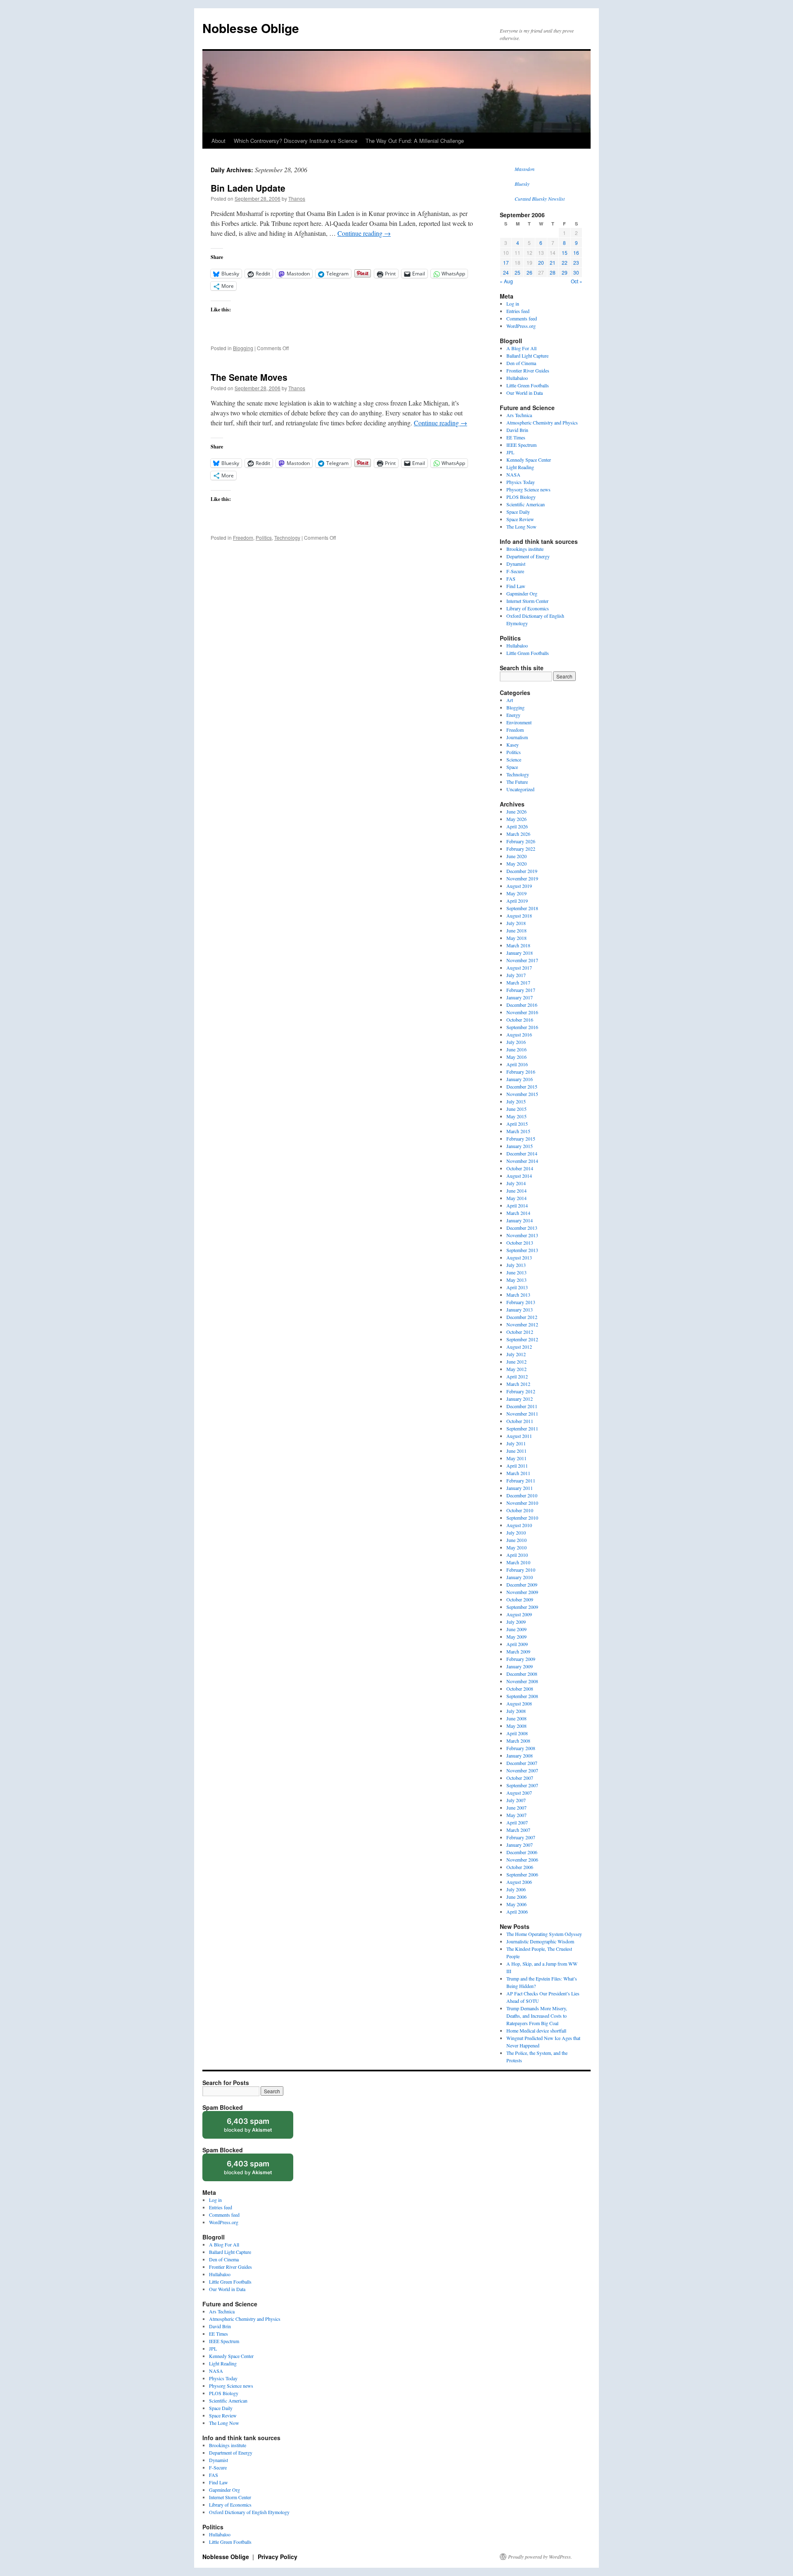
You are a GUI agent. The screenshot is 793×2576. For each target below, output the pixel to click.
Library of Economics (528, 608)
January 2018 (520, 953)
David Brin (517, 430)
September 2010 (522, 1518)
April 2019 (517, 901)
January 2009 (520, 1666)
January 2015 (520, 1146)
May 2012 (516, 1369)
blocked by (256, 2128)
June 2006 (516, 1897)
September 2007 (522, 1785)
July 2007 (516, 1800)
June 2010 (516, 1540)
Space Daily (518, 512)
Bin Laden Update (248, 188)
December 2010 (522, 1495)
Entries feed (518, 311)
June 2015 (516, 1109)
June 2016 (516, 1049)
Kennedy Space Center (529, 460)
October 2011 (520, 1421)
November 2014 (522, 1161)
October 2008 (520, 1689)
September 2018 (522, 908)
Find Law (516, 586)
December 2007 (522, 1763)
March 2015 (518, 1131)
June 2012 (516, 1362)
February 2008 (521, 1748)
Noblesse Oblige (251, 28)
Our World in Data (525, 393)
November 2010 (522, 1503)
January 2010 (520, 1577)
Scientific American (526, 504)
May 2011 (516, 1458)
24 (506, 272)
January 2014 (520, 1220)
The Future (517, 782)
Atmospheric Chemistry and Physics (542, 422)
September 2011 (522, 1428)
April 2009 (517, 1644)
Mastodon (525, 169)
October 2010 (520, 1510)
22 (565, 262)
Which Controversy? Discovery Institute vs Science (296, 141)
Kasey (513, 745)
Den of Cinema (521, 363)
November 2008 (522, 1681)
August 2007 (519, 1793)
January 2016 (520, 1079)
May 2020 (516, 863)
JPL (510, 452)
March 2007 (518, 1830)
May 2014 (516, 1198)
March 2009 (518, 1651)
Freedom (243, 537)
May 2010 (516, 1547)
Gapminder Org (522, 593)
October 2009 (520, 1599)
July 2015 (516, 1101)
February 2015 (521, 1139)
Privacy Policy (278, 2557)
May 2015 (516, 1116)
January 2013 (520, 1309)
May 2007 (516, 1815)
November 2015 (522, 1094)
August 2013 (519, 1257)
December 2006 (522, 1852)
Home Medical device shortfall (536, 2030)
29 (565, 272)
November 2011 (522, 1414)
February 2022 (521, 849)
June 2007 (516, 1807)
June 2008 (516, 1718)
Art (510, 700)
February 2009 (521, 1659)
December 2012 (522, 1317)
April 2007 (517, 1822)
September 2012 (522, 1339)
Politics (264, 537)
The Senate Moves (249, 377)
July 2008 (516, 1711)
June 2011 (516, 1451)
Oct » (577, 281)
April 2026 (517, 826)
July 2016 (516, 1042)
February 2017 (521, 990)
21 (553, 262)
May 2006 (516, 1904)
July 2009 (516, 1622)
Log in (513, 304)
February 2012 (521, 1391)
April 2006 (517, 1912)
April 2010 (517, 1555)
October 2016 (520, 1020)
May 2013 (516, 1280)
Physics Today (521, 482)
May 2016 (516, 1057)
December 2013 (522, 1228)
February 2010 (521, 1570)
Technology (287, 537)
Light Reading (520, 467)
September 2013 (522, 1250)
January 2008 (520, 1755)
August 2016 (519, 1034)
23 (576, 262)
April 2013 (517, 1287)
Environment (519, 722)
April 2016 (517, 1064)
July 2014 (516, 1183)
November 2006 (522, 1860)
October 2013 (520, 1243)
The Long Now (521, 527)
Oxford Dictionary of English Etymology (249, 2512)
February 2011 (521, 1480)
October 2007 (520, 1778)
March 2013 (518, 1295)
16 (576, 253)
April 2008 (517, 1733)
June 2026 (516, 811)
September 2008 (522, 1696)
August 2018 (519, 916)
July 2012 (516, 1354)
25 (518, 272)
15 (565, 253)
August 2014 (519, 1176)
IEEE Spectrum (521, 445)
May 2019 (516, 893)
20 (541, 262)
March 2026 (518, 834)
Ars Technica (519, 415)
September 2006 (522, 1874)
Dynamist (516, 564)
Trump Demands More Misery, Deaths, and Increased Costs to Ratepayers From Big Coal (537, 2016)
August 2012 (519, 1347)
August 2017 (519, 968)
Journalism (517, 737)
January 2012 (520, 1399)
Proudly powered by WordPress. (540, 2557)
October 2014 (520, 1168)
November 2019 (522, 878)
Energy (513, 715)
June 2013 (516, 1272)
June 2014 (516, 1191)
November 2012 (522, 1324)
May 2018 (516, 938)
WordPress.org (521, 326)
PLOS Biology (521, 497)
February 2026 (521, 841)
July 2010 (516, 1532)
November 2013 (522, 1235)
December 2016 (522, 1005)
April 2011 (517, 1466)
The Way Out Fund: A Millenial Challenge (415, 141)
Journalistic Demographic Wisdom (540, 1941)
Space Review (520, 519)
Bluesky (522, 184)
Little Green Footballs (528, 385)
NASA (513, 474)
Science (514, 759)
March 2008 (518, 1741)
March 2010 (518, 1562)
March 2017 (518, 982)
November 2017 (522, 960)
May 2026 (516, 819)
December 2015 (522, 1086)
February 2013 (521, 1302)
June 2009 (516, 1629)
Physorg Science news (528, 489)
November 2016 (522, 1012)
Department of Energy (528, 556)
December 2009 (522, 1585)
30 (576, 272)
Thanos (297, 198)
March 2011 (518, 1473)
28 (553, 272)
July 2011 (516, 1443)
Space (512, 767)
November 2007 (522, 1770)
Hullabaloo (517, 378)
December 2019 (522, 871)
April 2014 (517, 1205)
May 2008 (516, 1726)
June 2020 (516, 856)
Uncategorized (520, 789)
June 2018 (516, 930)
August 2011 (519, 1436)
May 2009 (516, 1637)
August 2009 (519, 1614)
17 (506, 262)
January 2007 (520, 1845)
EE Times (516, 437)
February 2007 (521, 1837)
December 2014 (522, 1153)
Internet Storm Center (527, 601)
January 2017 (520, 997)
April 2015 (517, 1124)
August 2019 (519, 886)
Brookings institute (525, 549)
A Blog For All (521, 348)
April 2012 (517, 1376)
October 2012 (520, 1332)
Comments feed (522, 318)
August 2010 (519, 1525)
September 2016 (522, 1027)
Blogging (243, 348)
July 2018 (516, 923)
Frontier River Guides (528, 370)
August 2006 (519, 1882)
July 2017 (516, 975)
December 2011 (522, 1406)
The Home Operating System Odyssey (544, 1934)
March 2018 (518, 945)
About (218, 141)
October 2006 (520, 1867)
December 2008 (522, 1674)
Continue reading (364, 233)
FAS (511, 579)
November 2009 (522, 1592)
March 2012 (518, 1384)
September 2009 (522, 1607)
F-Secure (515, 571)
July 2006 (516, 1889)
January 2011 (520, 1488)
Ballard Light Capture (527, 356)
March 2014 (518, 1213)
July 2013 (516, 1265)
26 (529, 272)
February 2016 (521, 1072)
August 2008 (519, 1703)
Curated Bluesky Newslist (540, 199)
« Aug (506, 281)
